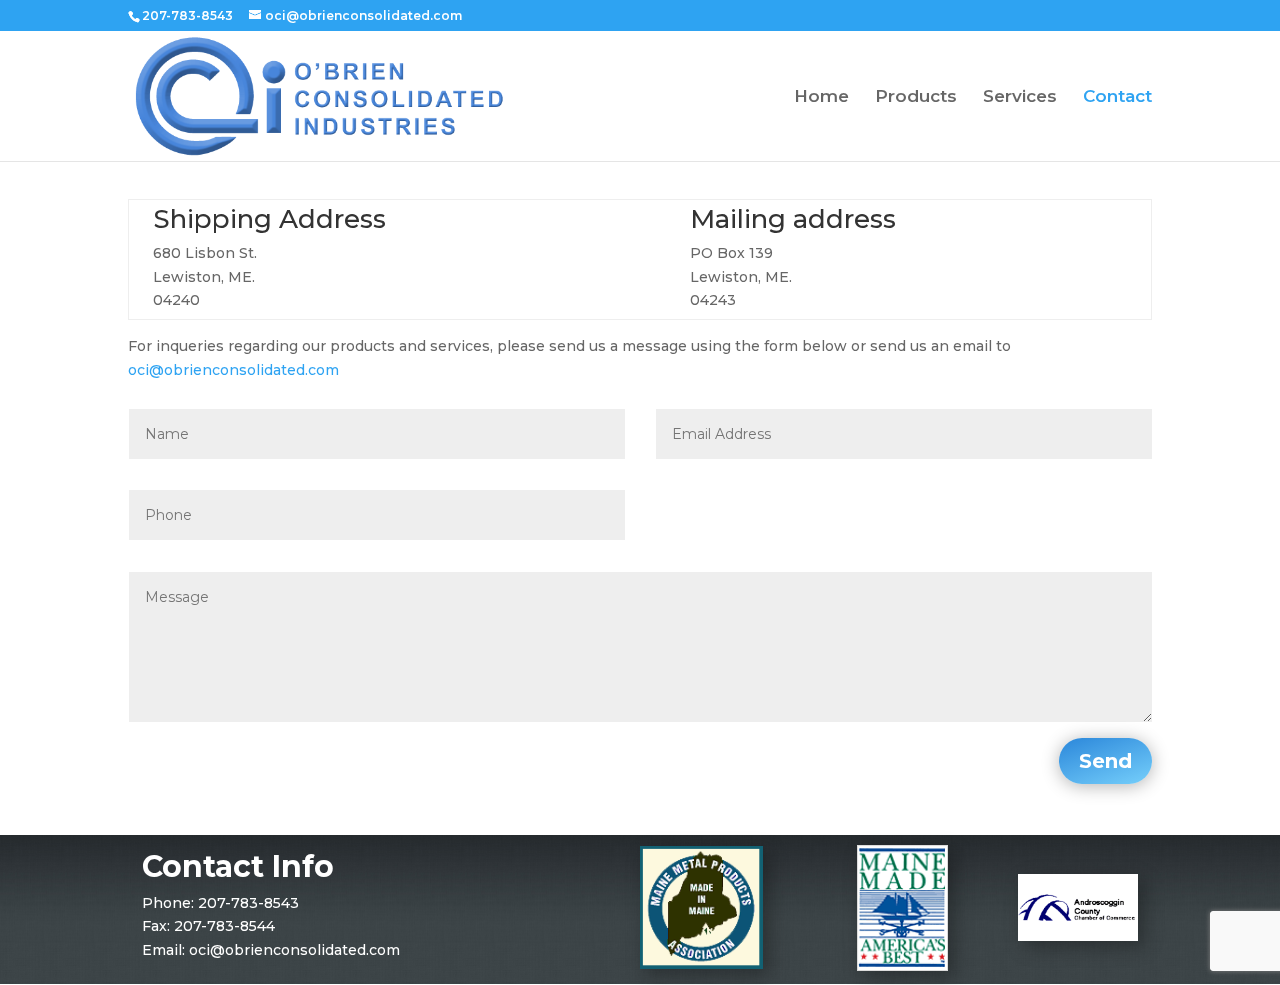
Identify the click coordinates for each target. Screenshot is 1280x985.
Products (916, 97)
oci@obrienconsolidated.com (233, 370)
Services (1020, 97)
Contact (1117, 97)
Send (1105, 761)
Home (821, 97)
